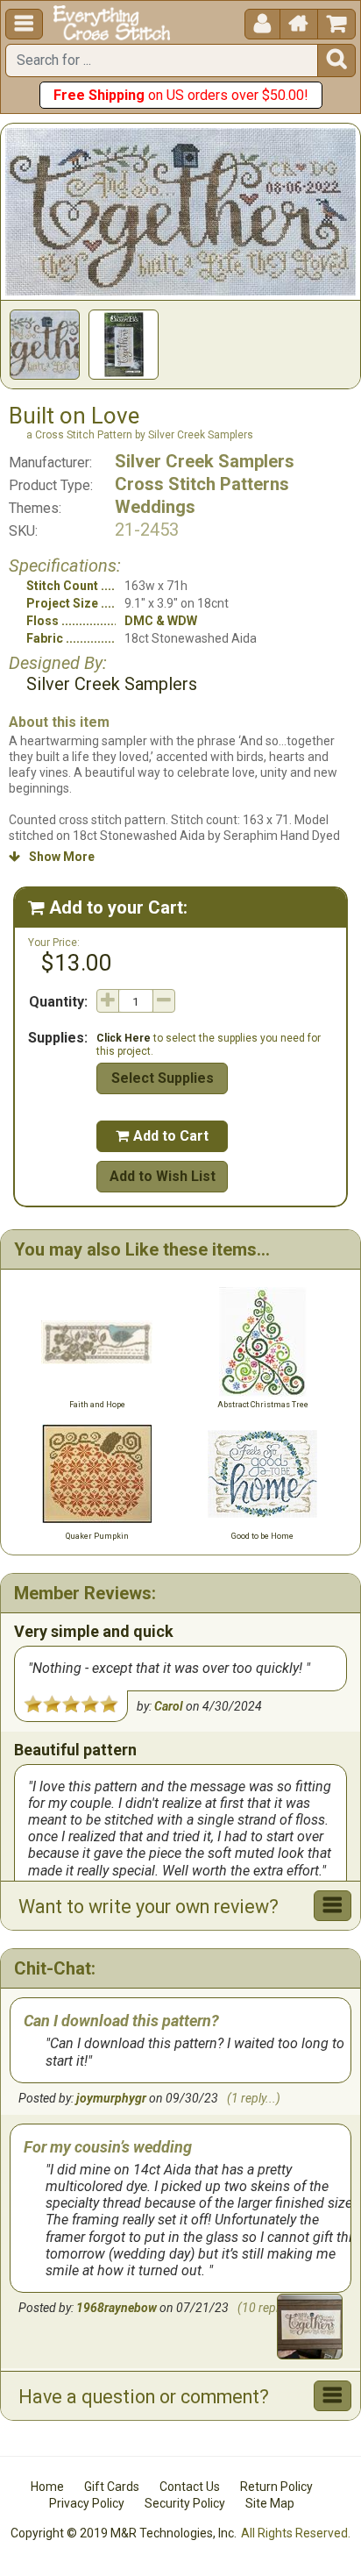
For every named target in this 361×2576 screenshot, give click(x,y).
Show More (52, 857)
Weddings (155, 507)
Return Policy (276, 2487)
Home (47, 2487)
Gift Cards (112, 2487)
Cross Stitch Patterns (202, 484)
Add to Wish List (163, 1176)
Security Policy (185, 2503)
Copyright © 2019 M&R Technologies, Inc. (124, 2533)
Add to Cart (162, 1136)
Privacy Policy (87, 2503)
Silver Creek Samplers (205, 461)
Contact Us (190, 2487)
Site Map (270, 2503)
